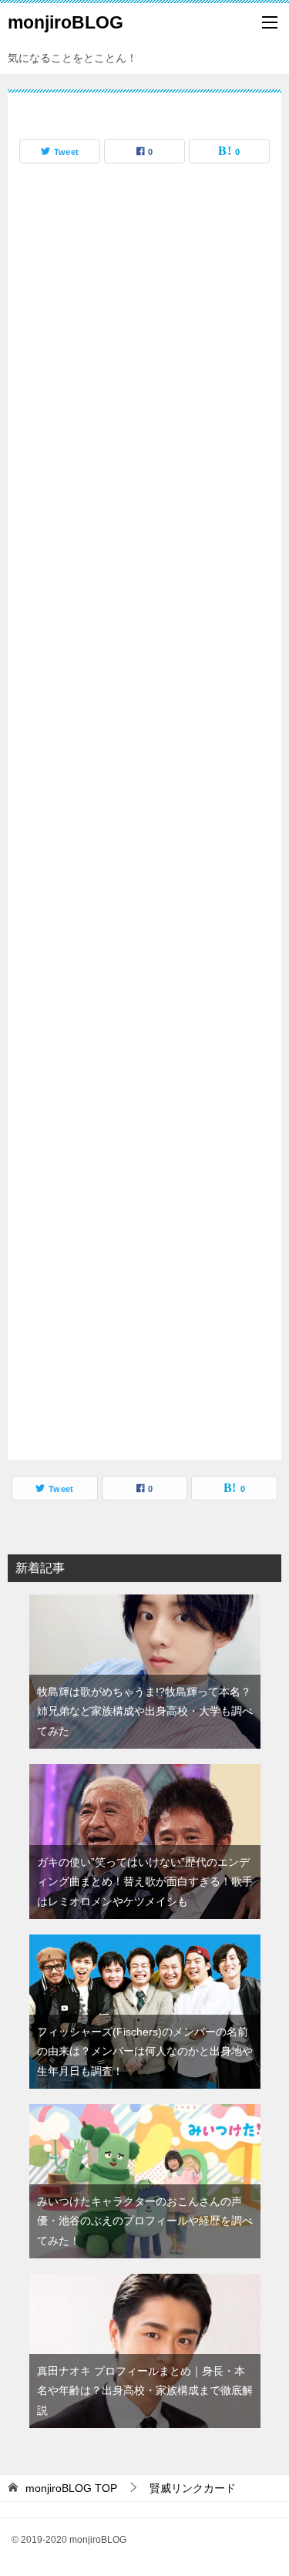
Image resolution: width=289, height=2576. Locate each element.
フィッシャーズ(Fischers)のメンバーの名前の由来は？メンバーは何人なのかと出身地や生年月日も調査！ (145, 2051)
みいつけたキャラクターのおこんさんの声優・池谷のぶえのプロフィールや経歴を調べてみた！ (145, 2221)
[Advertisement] (144, 816)
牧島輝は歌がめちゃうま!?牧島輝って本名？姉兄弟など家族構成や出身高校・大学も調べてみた (145, 1711)
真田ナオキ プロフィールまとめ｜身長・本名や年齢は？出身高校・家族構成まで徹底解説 (145, 2390)
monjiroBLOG (66, 22)
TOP (71, 2488)
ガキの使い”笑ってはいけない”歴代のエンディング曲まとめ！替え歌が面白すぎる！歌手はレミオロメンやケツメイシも (145, 1881)
